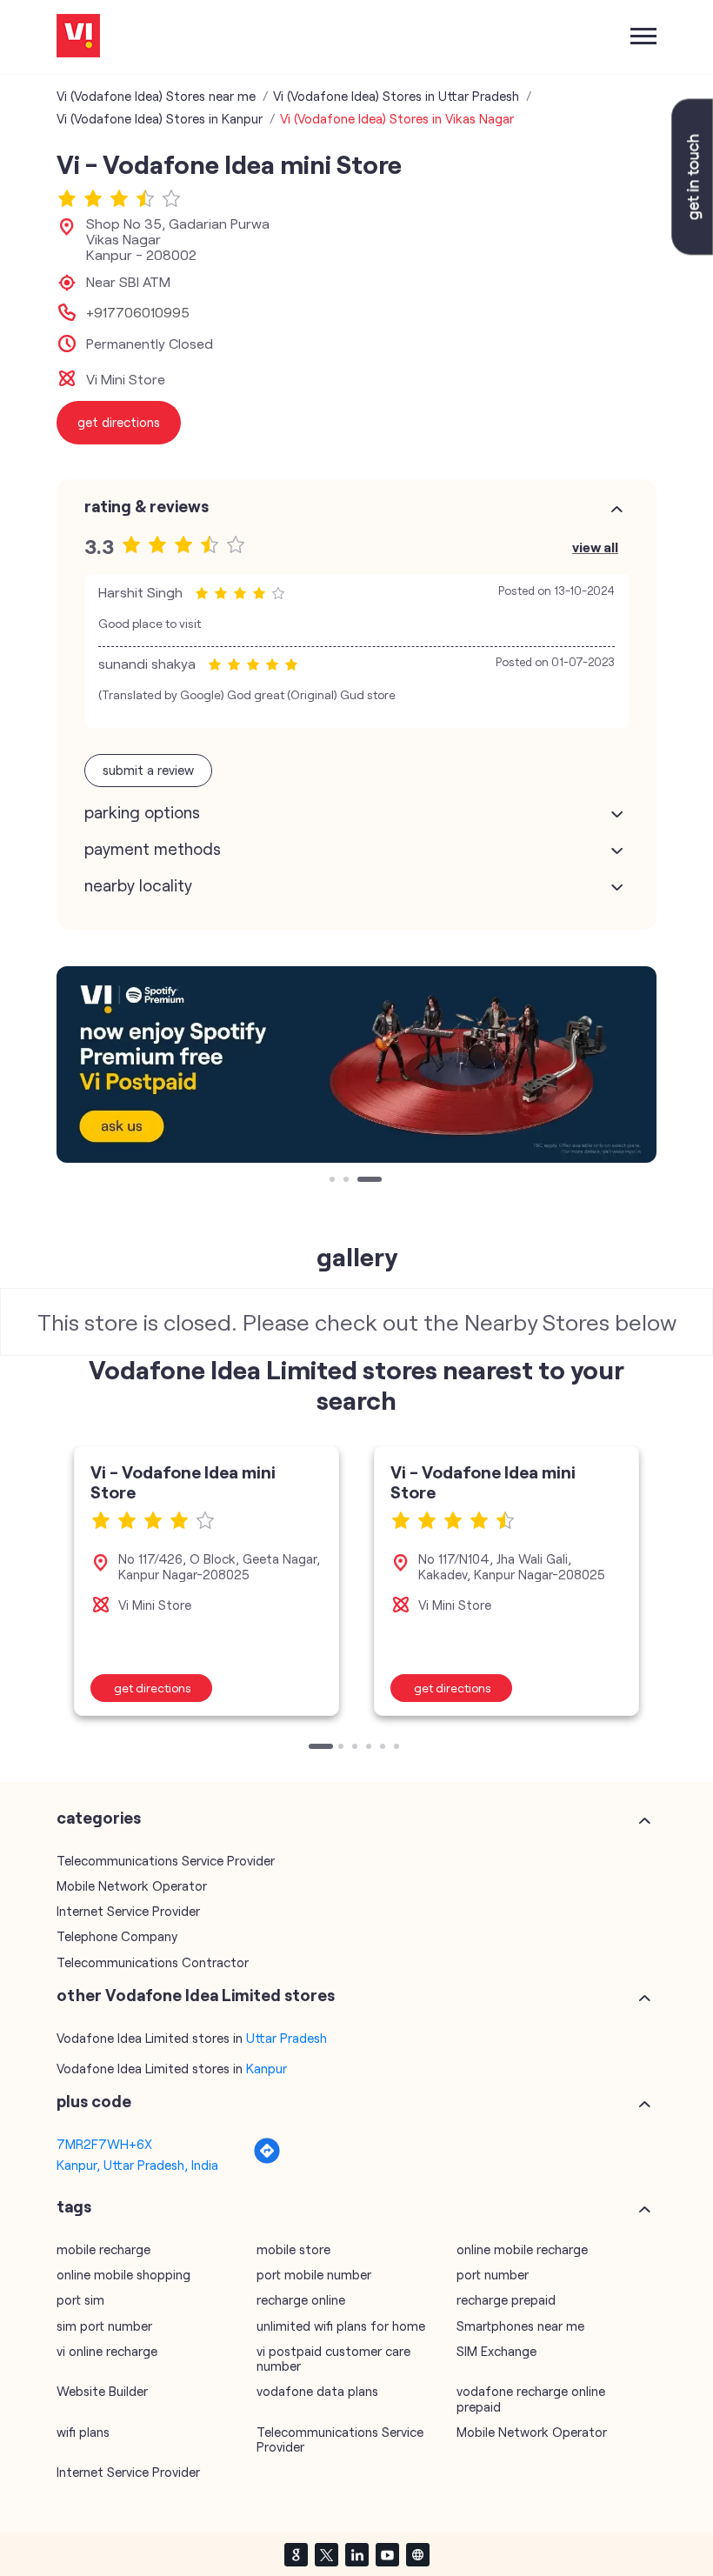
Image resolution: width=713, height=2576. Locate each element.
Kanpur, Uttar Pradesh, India (137, 2165)
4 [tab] (370, 1748)
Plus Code (94, 2101)
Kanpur (267, 2068)
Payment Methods (153, 849)
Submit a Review (148, 770)
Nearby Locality (138, 885)
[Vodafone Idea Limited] (78, 37)
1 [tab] (334, 1181)
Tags (74, 2206)
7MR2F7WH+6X (104, 2144)
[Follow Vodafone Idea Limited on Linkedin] (356, 2554)
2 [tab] (348, 1181)
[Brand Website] (417, 2554)
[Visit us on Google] (296, 2554)
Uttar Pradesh (287, 2038)
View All (595, 547)
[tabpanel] (356, 1064)
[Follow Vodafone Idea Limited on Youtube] (387, 2554)
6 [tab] (398, 1748)
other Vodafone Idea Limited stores (196, 1995)
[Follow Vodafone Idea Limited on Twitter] (326, 2554)
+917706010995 (138, 312)
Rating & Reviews (147, 506)
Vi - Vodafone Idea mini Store (183, 1482)
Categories (99, 1818)
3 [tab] (362, 1181)
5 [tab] (384, 1748)
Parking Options (142, 812)
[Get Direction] (267, 2159)
